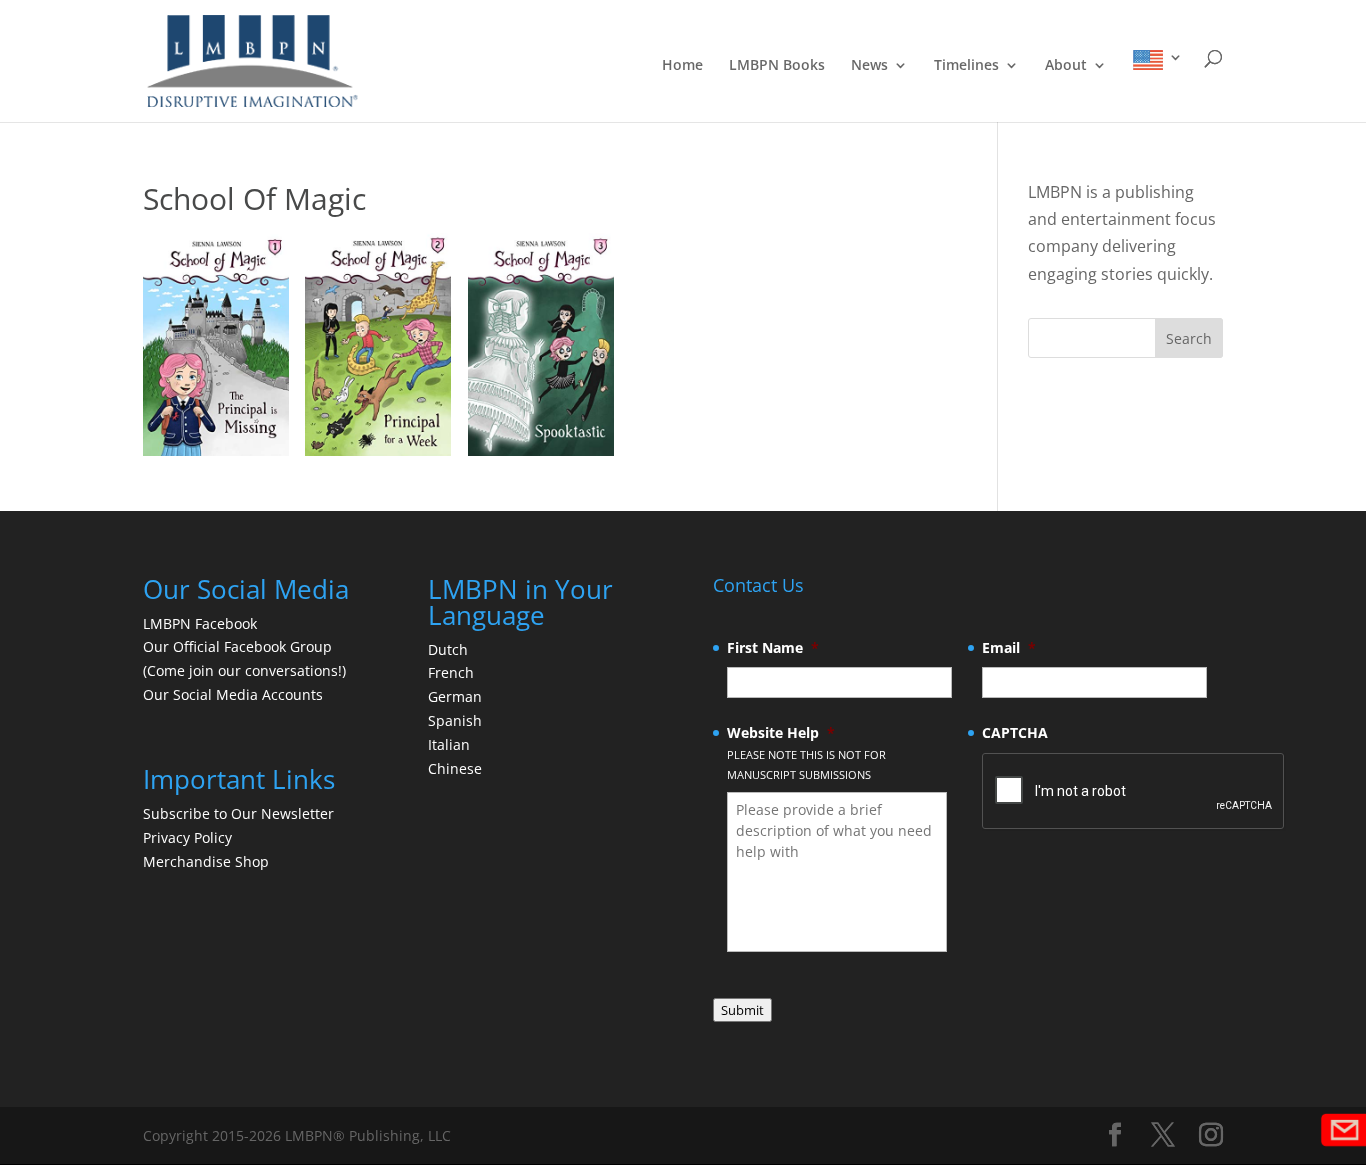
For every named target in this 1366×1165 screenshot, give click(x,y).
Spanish (455, 720)
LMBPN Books (777, 66)
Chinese (455, 768)
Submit (742, 1010)
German (455, 696)
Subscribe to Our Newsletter (238, 813)
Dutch (448, 649)
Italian (449, 744)
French (451, 672)
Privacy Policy (187, 837)
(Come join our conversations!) (244, 670)
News (869, 66)
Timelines (966, 66)
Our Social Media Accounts (233, 694)
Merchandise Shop (206, 861)
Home (682, 66)
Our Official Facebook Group (237, 646)
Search (1189, 338)
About (1066, 66)
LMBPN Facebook (202, 623)
